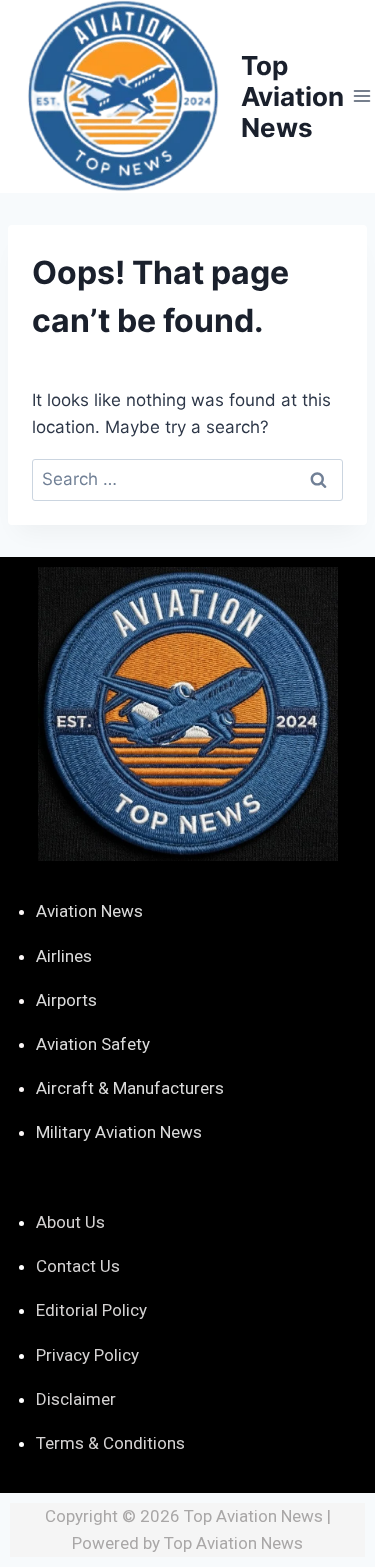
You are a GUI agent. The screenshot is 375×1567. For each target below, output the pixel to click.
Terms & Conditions (110, 1443)
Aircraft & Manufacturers (130, 1088)
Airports (66, 1000)
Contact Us (78, 1266)
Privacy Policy (87, 1355)
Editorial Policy (91, 1310)
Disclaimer (76, 1399)
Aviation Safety (93, 1044)
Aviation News (89, 911)
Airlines (64, 956)
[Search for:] (187, 479)
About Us (70, 1222)
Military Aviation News (119, 1132)
